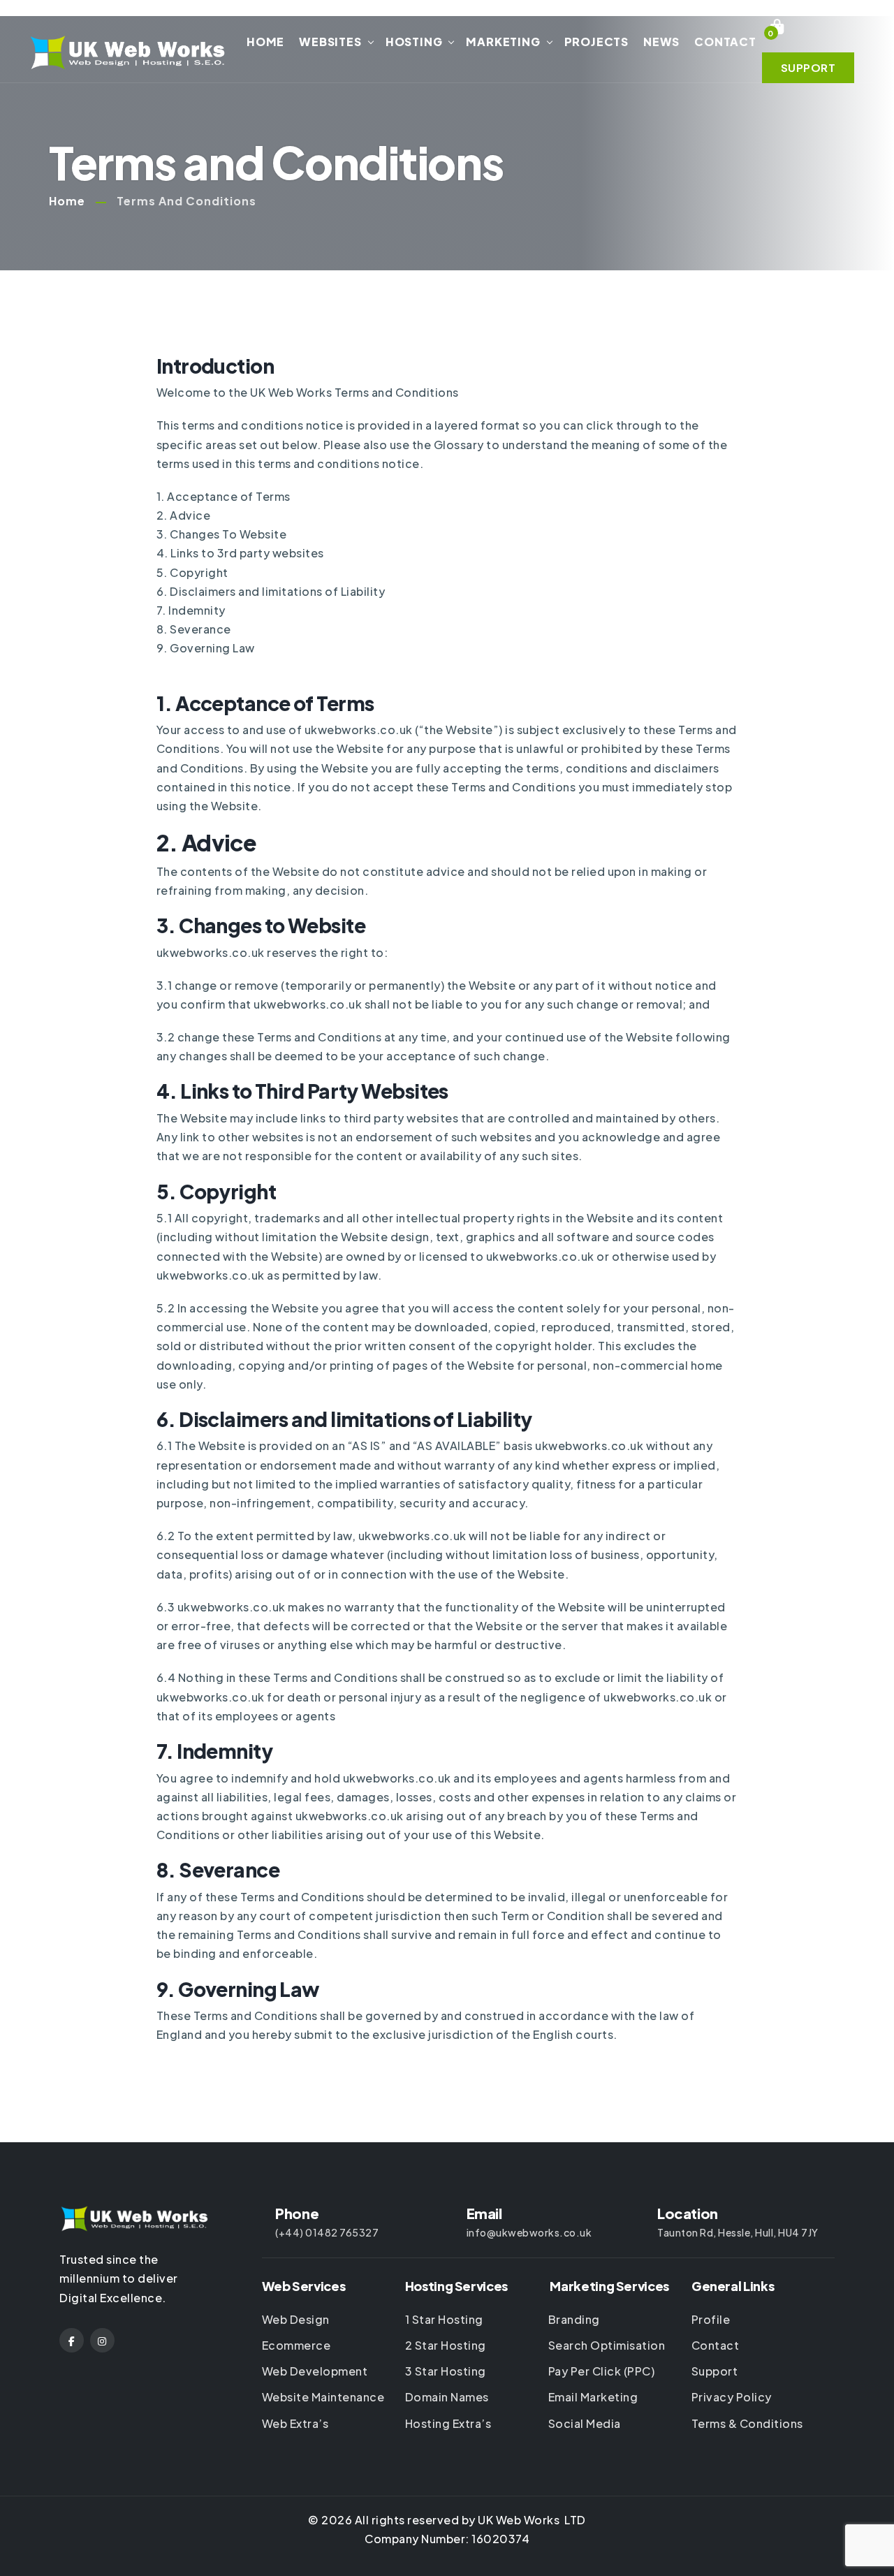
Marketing (503, 42)
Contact (725, 42)
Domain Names (447, 2397)
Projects (596, 42)
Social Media (585, 2423)
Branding (574, 2319)
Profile (711, 2319)
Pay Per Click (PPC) (602, 2371)
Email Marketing (593, 2397)
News (661, 42)
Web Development (315, 2371)
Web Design (296, 2319)
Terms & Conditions (747, 2423)
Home (265, 42)
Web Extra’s (295, 2423)
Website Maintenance (323, 2397)
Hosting (414, 42)
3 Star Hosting (446, 2371)
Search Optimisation (607, 2345)
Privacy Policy (732, 2397)
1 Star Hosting (444, 2319)
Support (715, 2371)
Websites (330, 42)
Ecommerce (296, 2345)
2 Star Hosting (446, 2345)
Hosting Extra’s (448, 2423)
